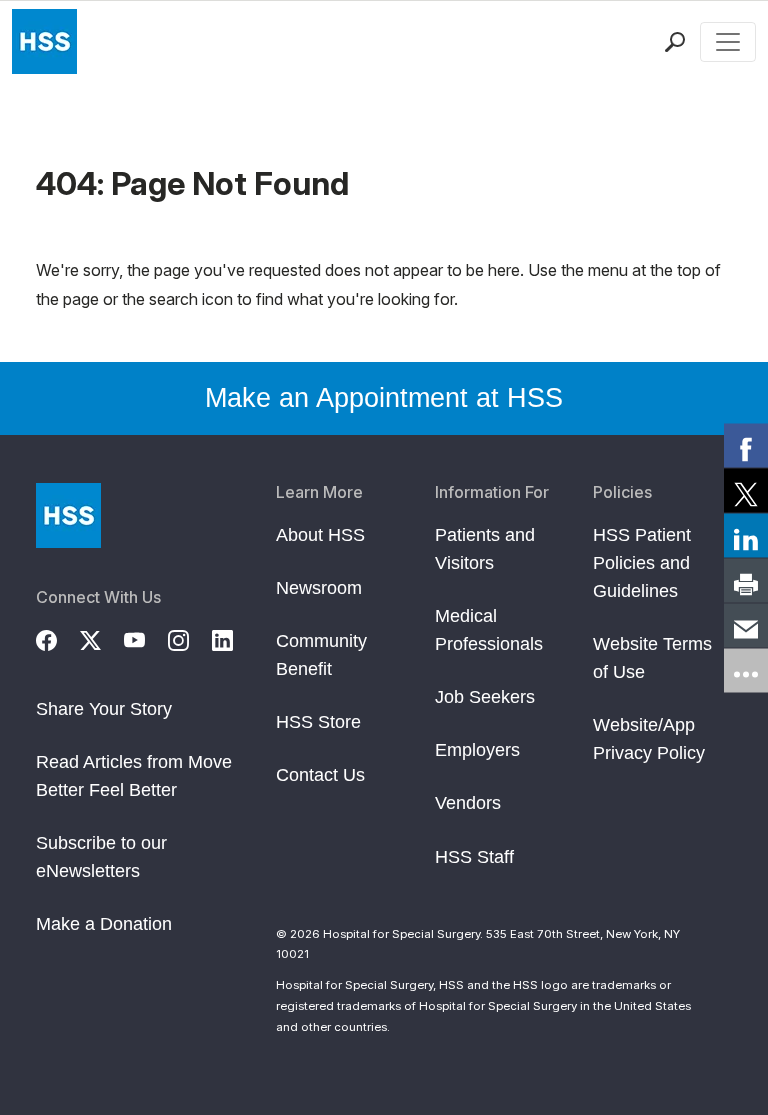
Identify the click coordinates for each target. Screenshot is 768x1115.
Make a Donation (104, 924)
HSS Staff (474, 857)
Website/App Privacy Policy (649, 739)
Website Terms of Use (652, 658)
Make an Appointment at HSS (384, 398)
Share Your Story (104, 709)
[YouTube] (146, 638)
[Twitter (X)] (102, 638)
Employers (477, 750)
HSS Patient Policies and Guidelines (642, 563)
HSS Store (318, 722)
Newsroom (319, 588)
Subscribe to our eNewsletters (101, 857)
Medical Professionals (489, 630)
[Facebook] (58, 638)
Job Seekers (485, 697)
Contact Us (320, 775)
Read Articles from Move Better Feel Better (134, 776)
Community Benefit (321, 655)
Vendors (468, 803)
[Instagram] (190, 638)
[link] (746, 445)
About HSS (320, 535)
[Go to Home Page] (68, 515)
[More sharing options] (746, 670)
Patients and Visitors (485, 549)
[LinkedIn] (234, 638)
